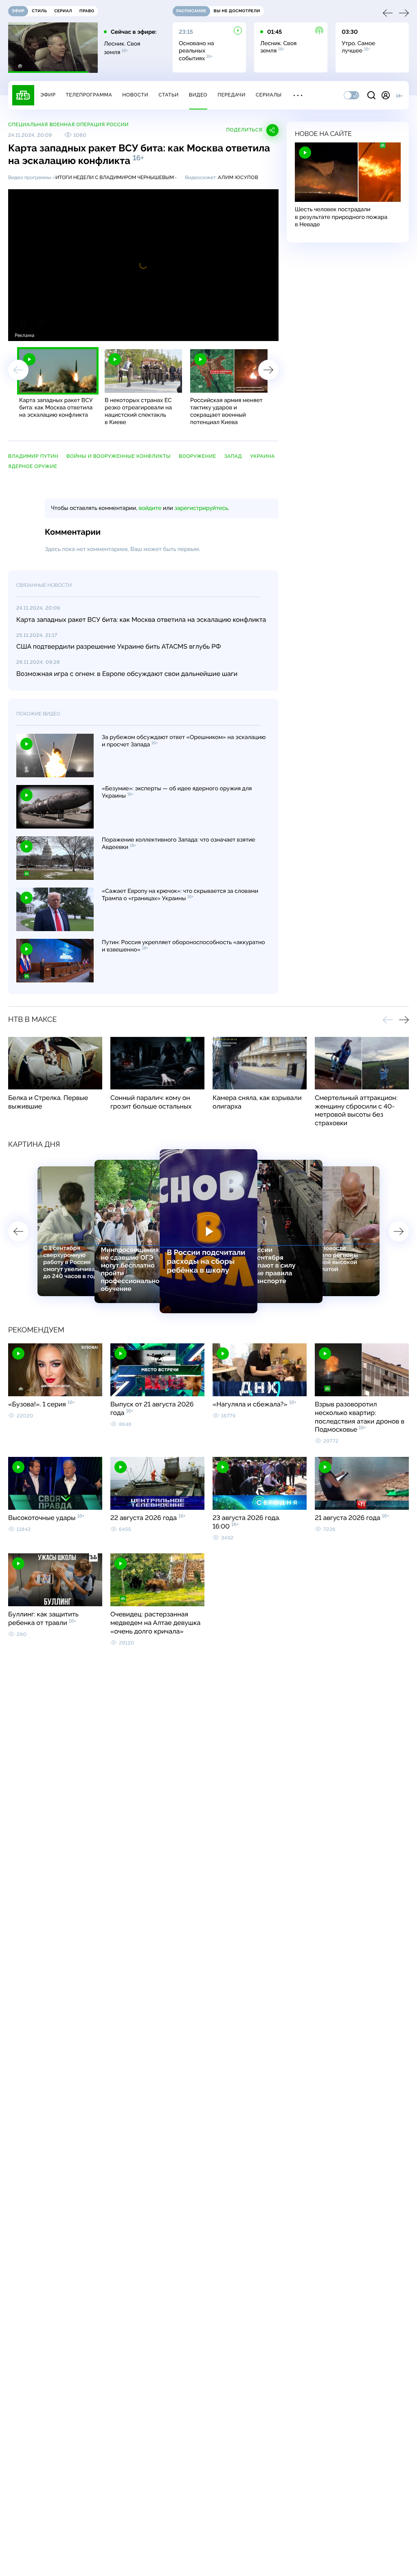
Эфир (48, 95)
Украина (262, 456)
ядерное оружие (33, 466)
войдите (150, 508)
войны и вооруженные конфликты (119, 456)
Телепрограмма (89, 95)
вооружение (198, 456)
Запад (233, 456)
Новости (135, 95)
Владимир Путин (33, 456)
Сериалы (269, 95)
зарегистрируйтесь (201, 508)
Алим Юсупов (238, 177)
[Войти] (386, 95)
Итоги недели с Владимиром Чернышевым (115, 177)
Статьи (169, 95)
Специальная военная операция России (68, 125)
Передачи (232, 95)
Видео (198, 95)
